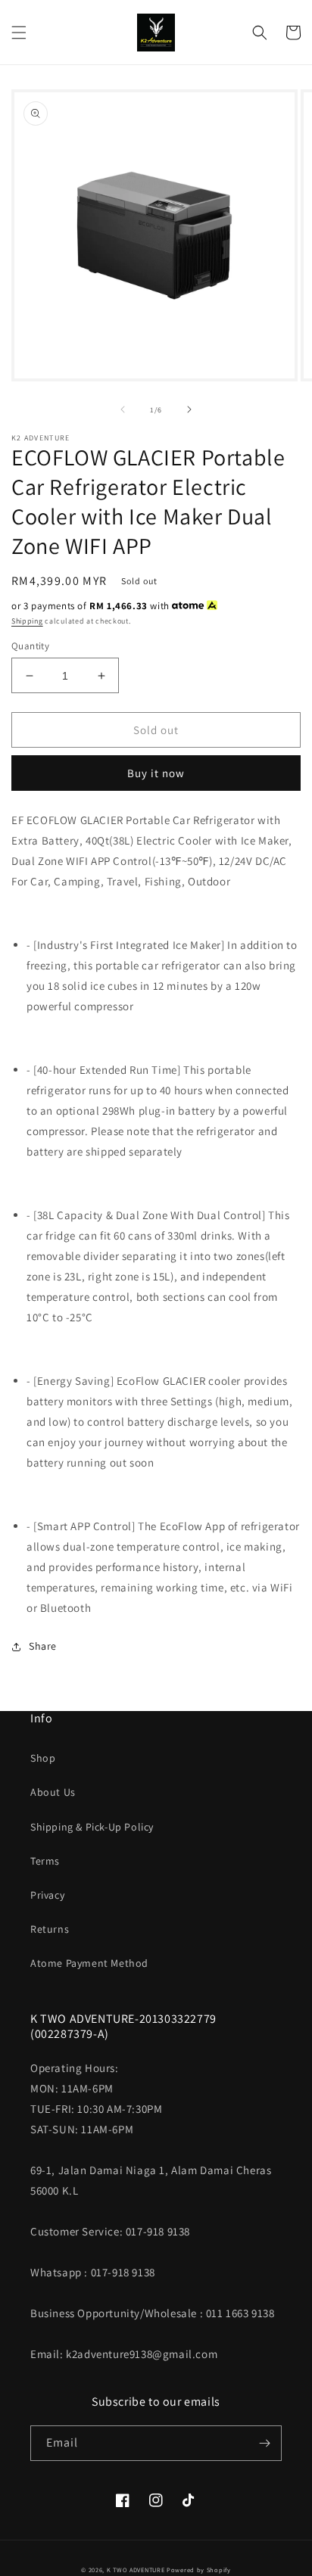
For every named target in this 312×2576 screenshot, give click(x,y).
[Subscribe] (264, 2443)
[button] (19, 33)
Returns (50, 1929)
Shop (43, 1758)
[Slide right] (189, 409)
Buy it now (156, 773)
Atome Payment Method (89, 1963)
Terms (45, 1861)
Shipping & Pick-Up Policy (92, 1827)
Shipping (27, 621)
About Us (53, 1792)
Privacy (47, 1895)
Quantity (30, 646)
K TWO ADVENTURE (136, 2570)
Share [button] (43, 1646)
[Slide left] (123, 409)
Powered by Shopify (199, 2570)
